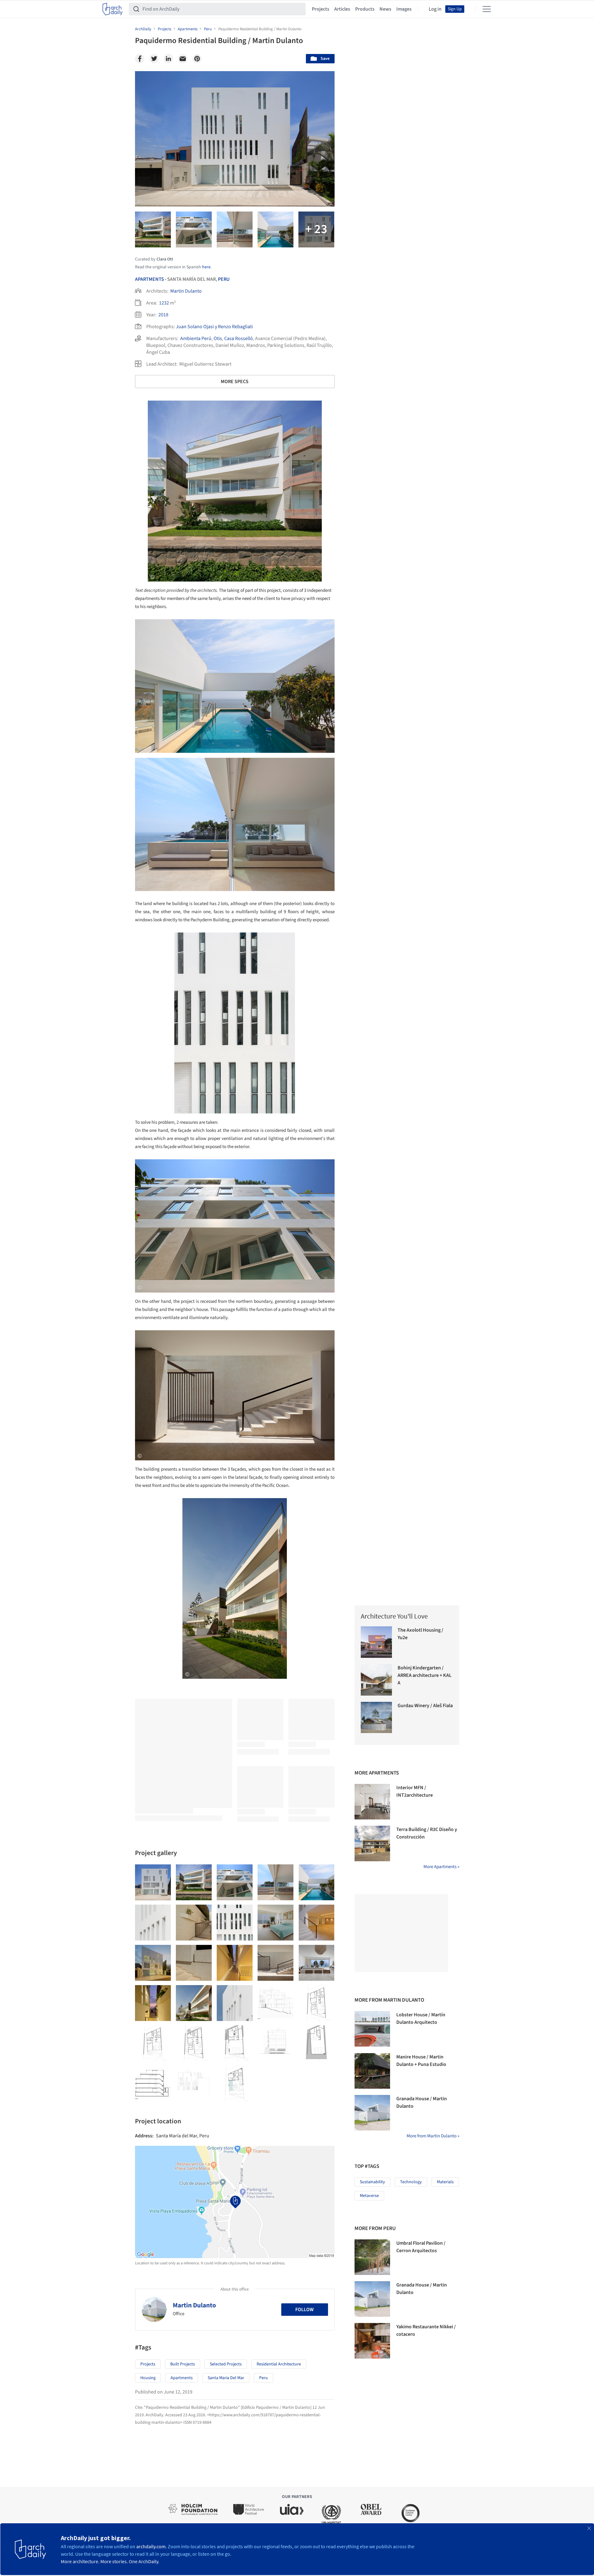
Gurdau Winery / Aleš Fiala (425, 1706)
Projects (321, 9)
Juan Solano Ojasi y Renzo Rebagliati (214, 327)
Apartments (150, 279)
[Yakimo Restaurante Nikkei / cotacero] (372, 2341)
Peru (224, 279)
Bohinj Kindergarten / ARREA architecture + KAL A (425, 1675)
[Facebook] (140, 59)
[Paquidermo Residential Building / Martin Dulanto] (153, 1882)
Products (365, 9)
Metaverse (369, 2196)
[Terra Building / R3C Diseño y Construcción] (372, 1843)
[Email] (183, 59)
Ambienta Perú (196, 338)
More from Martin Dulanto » (433, 2136)
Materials (445, 2182)
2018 (163, 315)
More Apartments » (441, 1867)
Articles (342, 9)
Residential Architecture (279, 2364)
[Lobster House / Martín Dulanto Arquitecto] (372, 2029)
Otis (218, 338)
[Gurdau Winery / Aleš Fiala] (377, 1718)
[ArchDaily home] (113, 9)
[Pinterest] (197, 59)
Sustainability (372, 2182)
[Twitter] (154, 59)
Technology (411, 2182)
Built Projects (183, 2364)
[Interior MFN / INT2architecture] (372, 1802)
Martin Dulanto (186, 291)
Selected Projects (226, 2364)
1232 (164, 303)
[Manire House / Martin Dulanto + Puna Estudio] (372, 2071)
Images (404, 9)
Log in (435, 9)
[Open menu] (487, 9)
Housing (148, 2378)
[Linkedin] (168, 59)
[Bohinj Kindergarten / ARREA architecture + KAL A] (377, 1680)
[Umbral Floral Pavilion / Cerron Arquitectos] (372, 2257)
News (385, 9)
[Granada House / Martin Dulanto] (372, 2113)
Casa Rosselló (239, 338)
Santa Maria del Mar (226, 2378)
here (206, 267)
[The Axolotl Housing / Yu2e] (377, 1642)
